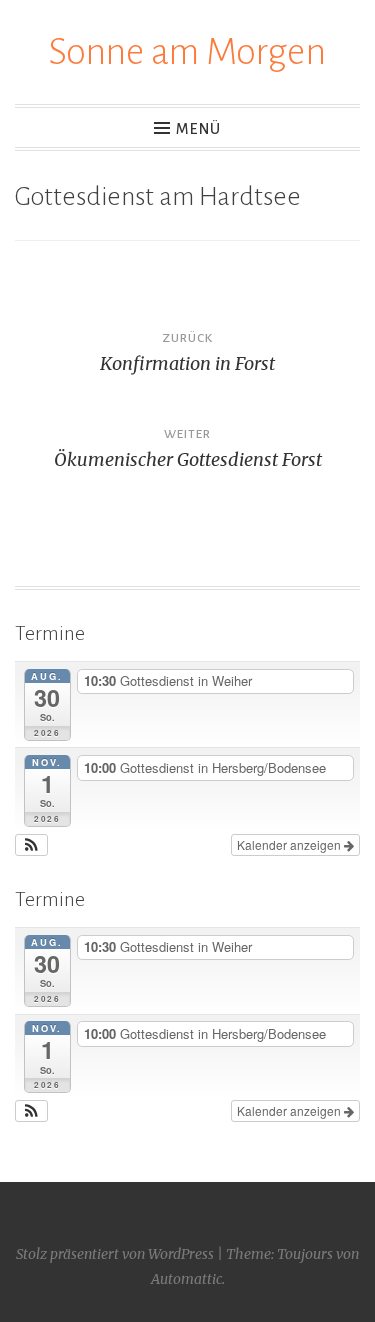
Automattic (186, 1279)
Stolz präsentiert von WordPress (115, 1254)
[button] (31, 845)
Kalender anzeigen (290, 844)
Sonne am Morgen (187, 52)
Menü (198, 129)
